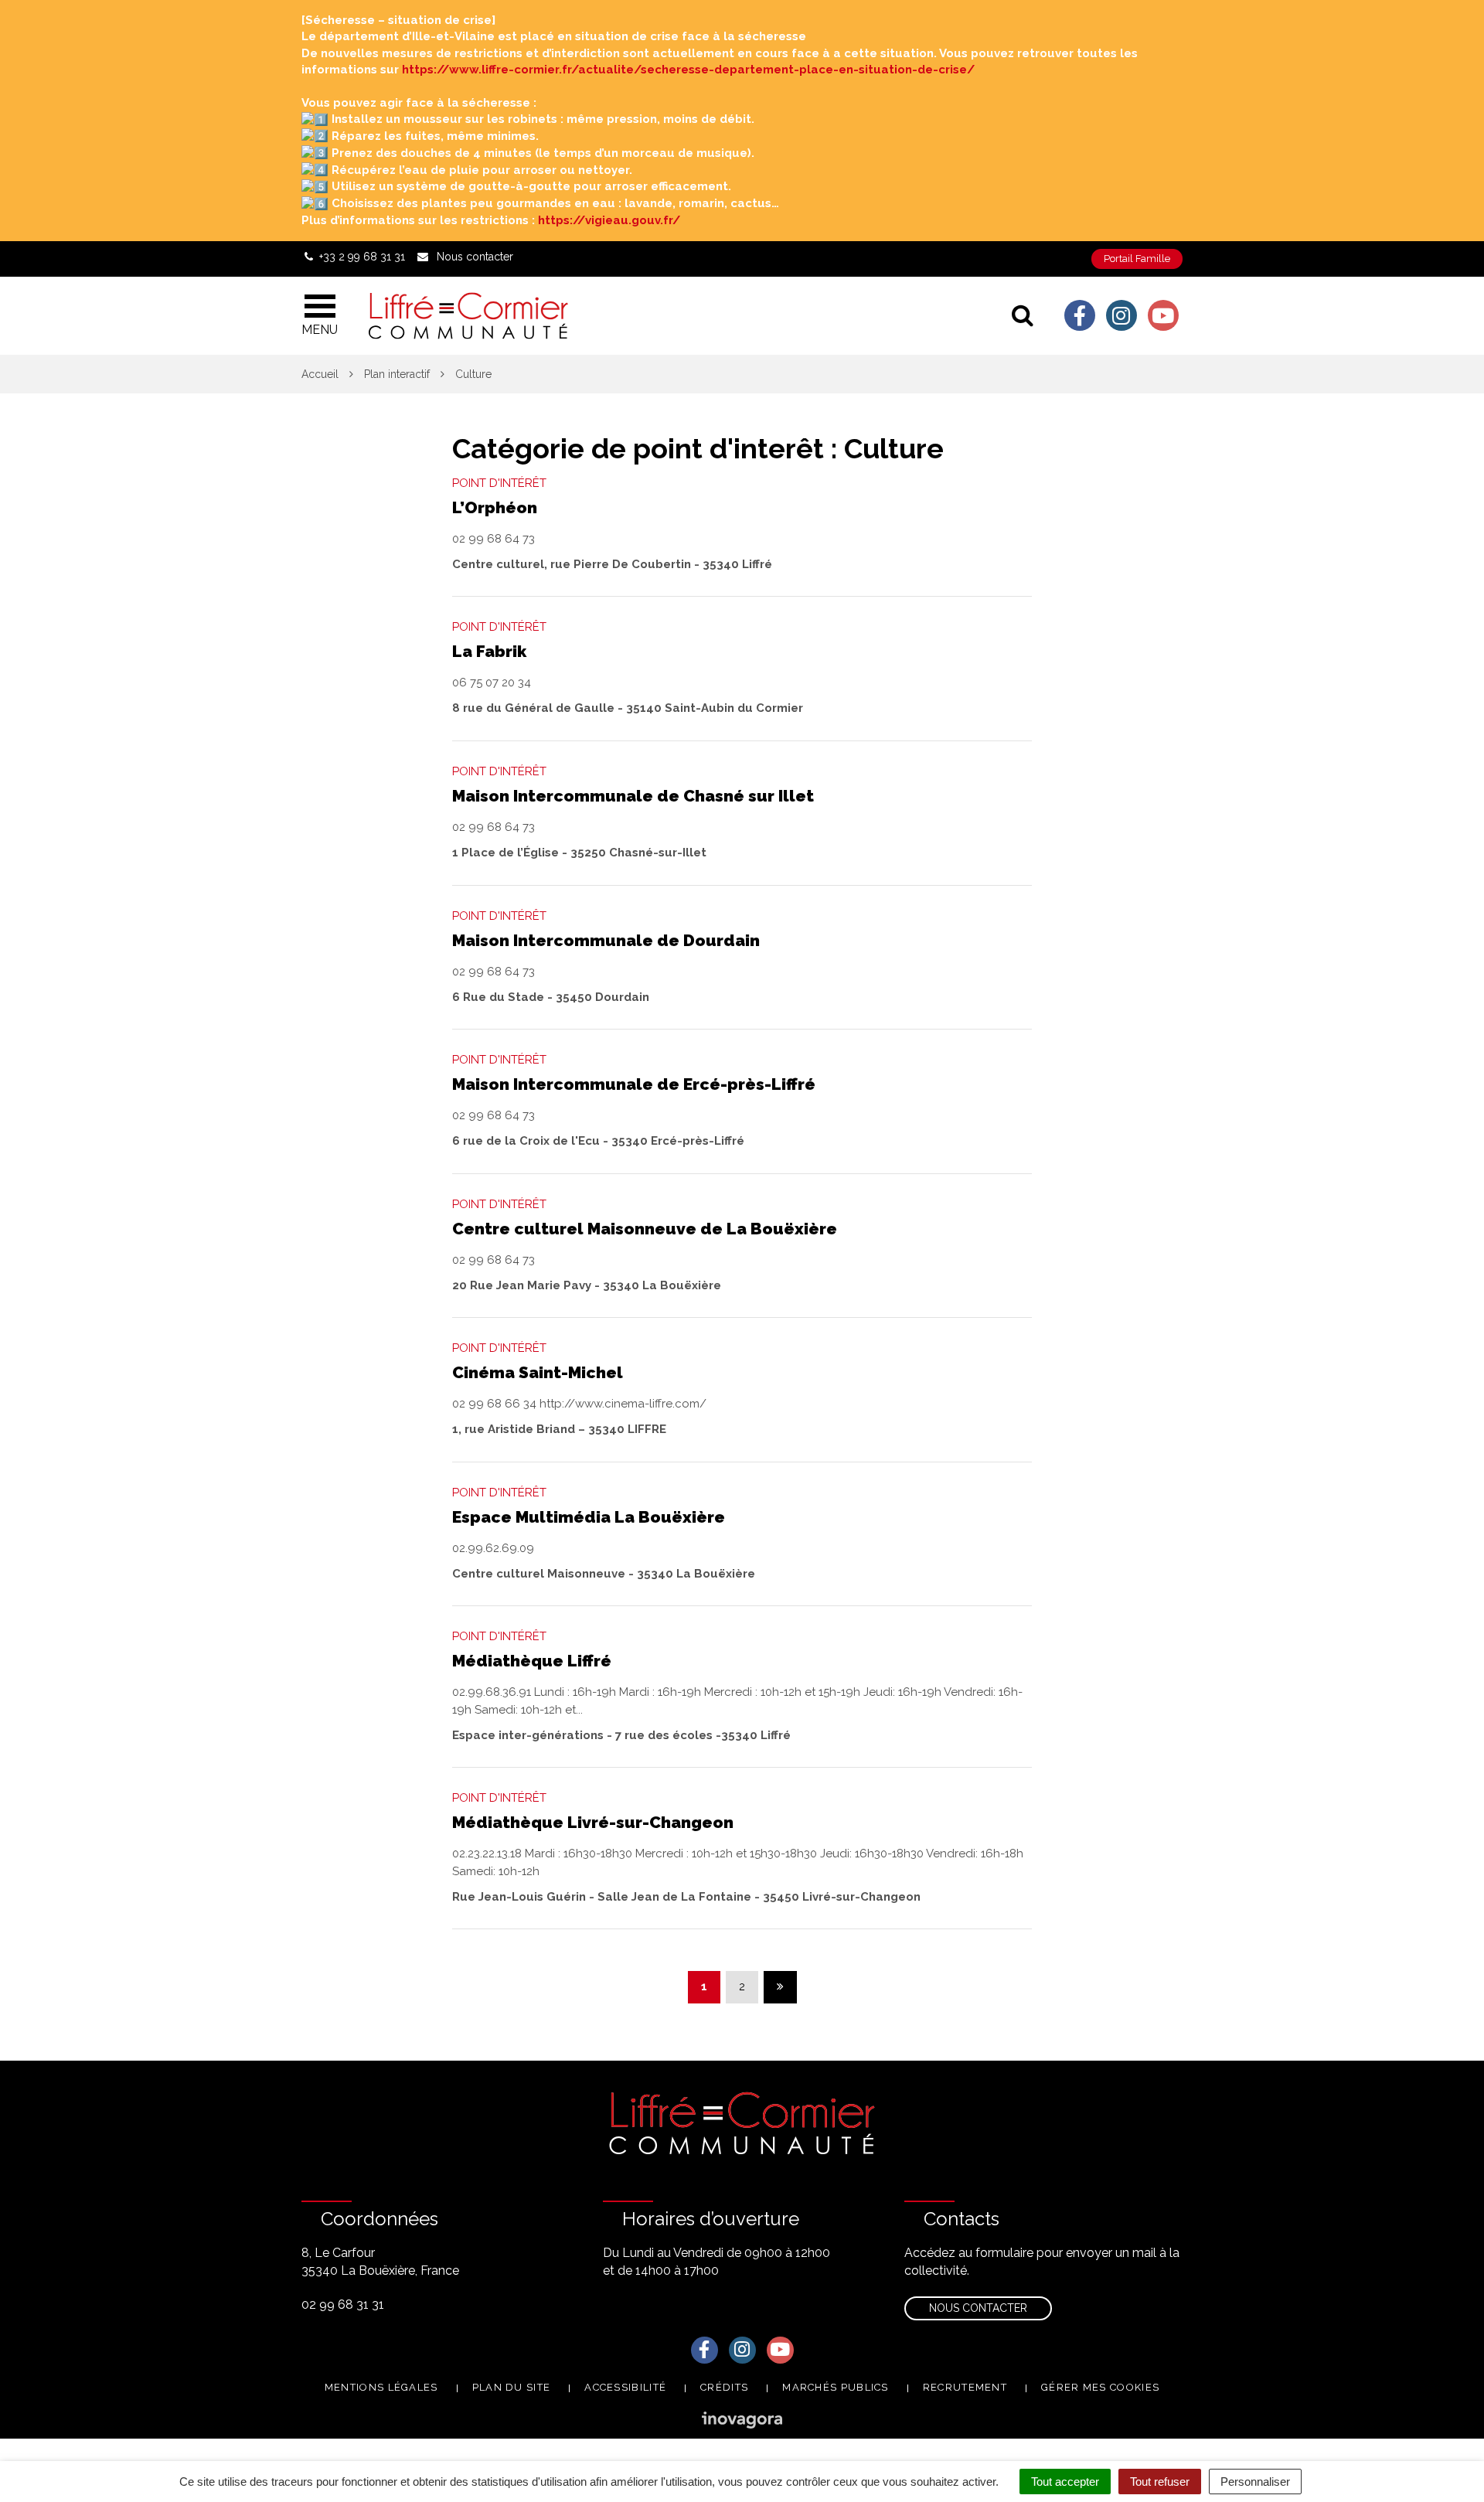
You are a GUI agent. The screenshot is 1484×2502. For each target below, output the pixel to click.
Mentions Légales (381, 2387)
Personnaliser (1255, 2482)
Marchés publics (836, 2387)
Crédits (724, 2387)
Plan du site (512, 2387)
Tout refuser (1160, 2482)
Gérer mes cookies (1100, 2387)
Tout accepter (1065, 2482)
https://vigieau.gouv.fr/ (609, 220)
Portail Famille (1137, 259)
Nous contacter (978, 2308)
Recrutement (965, 2387)
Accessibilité (625, 2387)
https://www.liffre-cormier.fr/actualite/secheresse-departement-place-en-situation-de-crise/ (688, 70)
